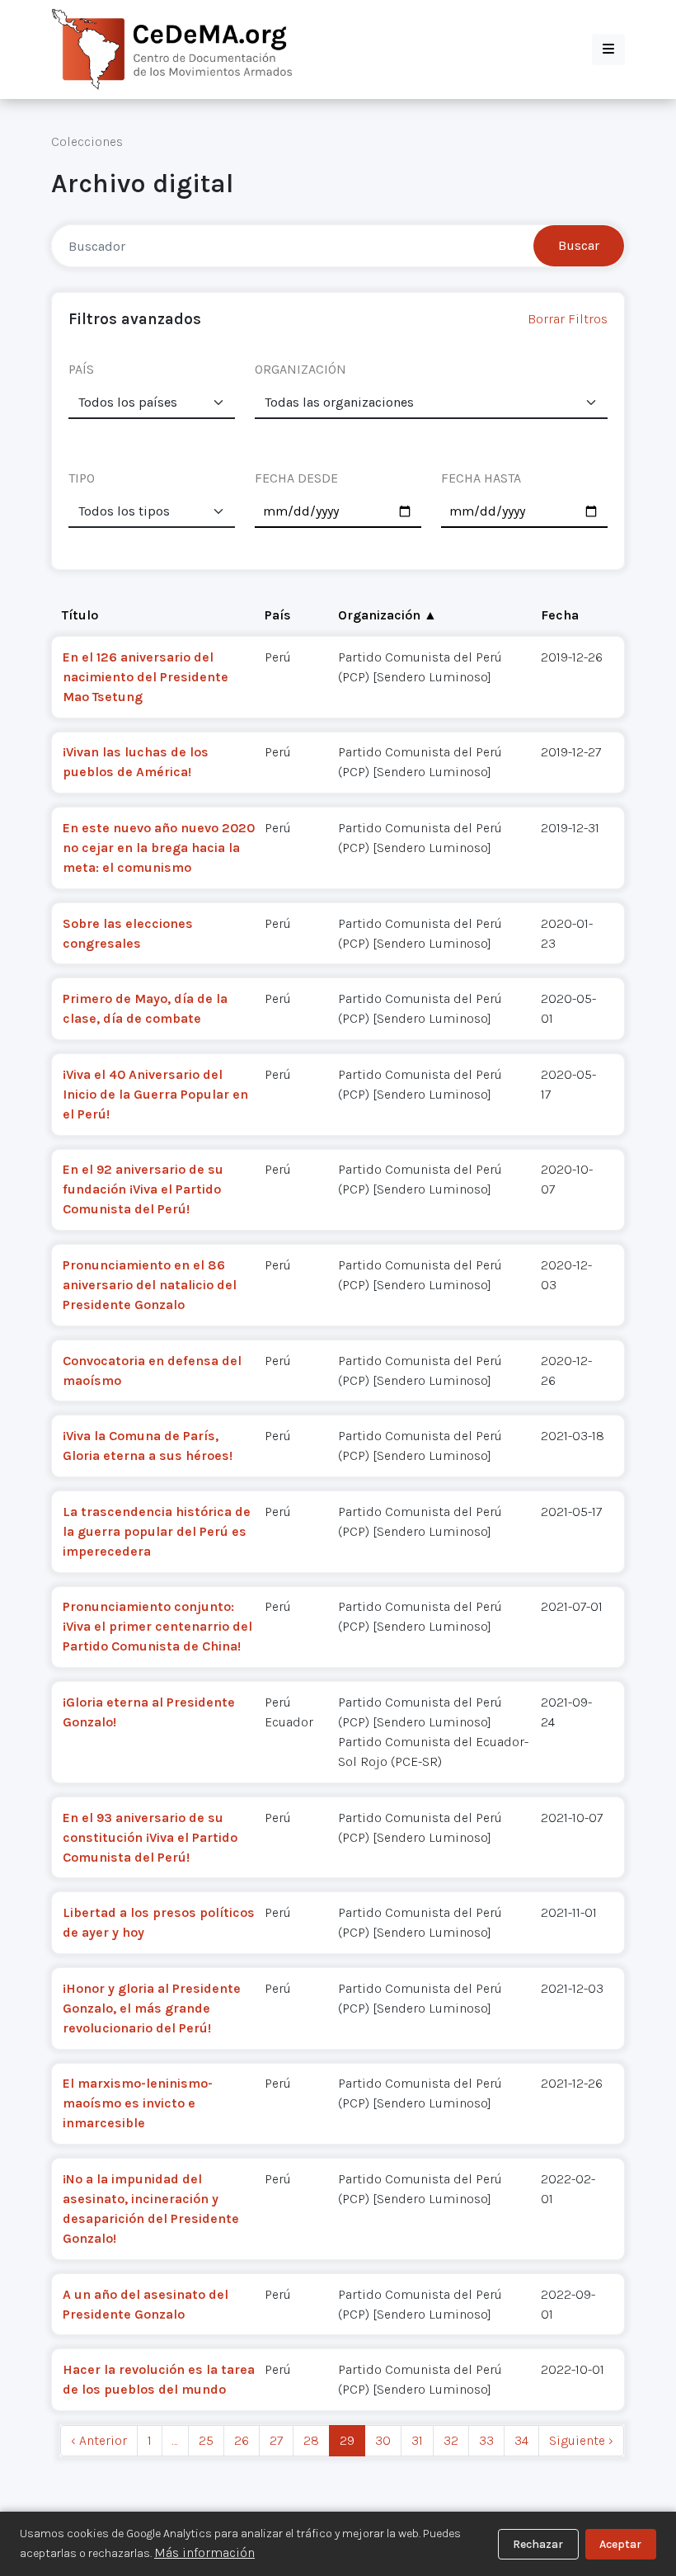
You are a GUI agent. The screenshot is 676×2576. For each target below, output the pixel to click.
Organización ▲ (387, 615)
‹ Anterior (99, 2440)
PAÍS (81, 369)
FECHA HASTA (481, 478)
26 (242, 2440)
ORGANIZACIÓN (300, 369)
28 (311, 2440)
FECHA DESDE (296, 478)
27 (276, 2440)
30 (383, 2440)
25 (206, 2440)
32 (451, 2440)
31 (417, 2440)
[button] (608, 49)
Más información (204, 2552)
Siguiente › (581, 2440)
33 (486, 2440)
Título (80, 615)
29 (347, 2440)
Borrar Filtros (568, 319)
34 (521, 2440)
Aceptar (620, 2544)
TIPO (82, 478)
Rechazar (538, 2544)
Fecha (560, 615)
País (278, 615)
